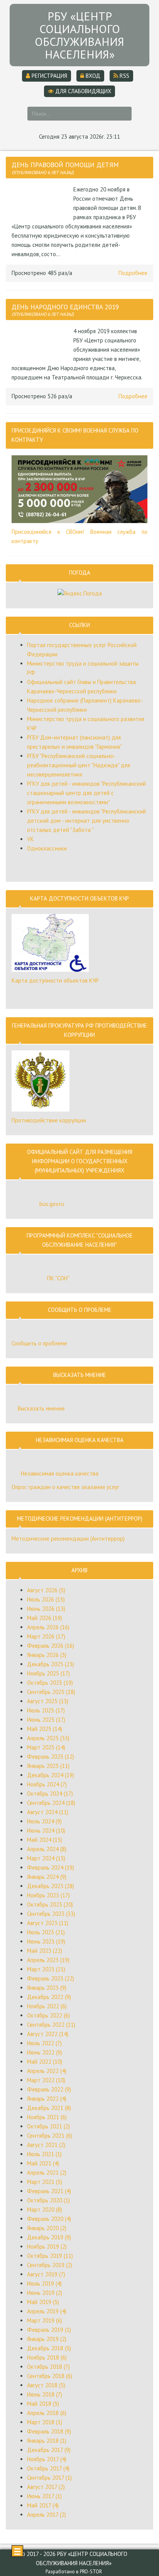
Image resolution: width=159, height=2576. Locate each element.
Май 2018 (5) (43, 2404)
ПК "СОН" (58, 1278)
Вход (92, 76)
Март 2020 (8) (45, 2210)
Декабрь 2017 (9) (49, 2450)
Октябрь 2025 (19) (50, 1683)
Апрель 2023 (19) (48, 1960)
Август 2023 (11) (48, 1923)
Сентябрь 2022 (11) (51, 2025)
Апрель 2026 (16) (48, 1627)
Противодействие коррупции (49, 1120)
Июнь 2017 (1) (44, 2496)
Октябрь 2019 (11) (50, 2256)
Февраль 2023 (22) (51, 1978)
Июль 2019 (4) (44, 2283)
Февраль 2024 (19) (51, 1867)
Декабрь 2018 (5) (49, 2348)
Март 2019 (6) (45, 2320)
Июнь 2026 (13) (46, 1609)
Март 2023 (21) (46, 1969)
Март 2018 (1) (45, 2422)
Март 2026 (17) (46, 1636)
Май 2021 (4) (43, 2163)
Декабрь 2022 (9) (49, 1997)
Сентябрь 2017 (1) (49, 2478)
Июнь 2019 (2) (45, 2293)
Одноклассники (47, 848)
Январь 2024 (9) (47, 1877)
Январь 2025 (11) (48, 1766)
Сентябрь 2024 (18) (51, 1803)
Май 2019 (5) (43, 2302)
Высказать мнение (41, 1408)
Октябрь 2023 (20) (50, 1904)
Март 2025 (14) (46, 1747)
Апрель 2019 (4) (47, 2311)
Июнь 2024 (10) (46, 1831)
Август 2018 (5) (46, 2385)
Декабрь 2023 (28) (51, 1886)
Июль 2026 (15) (46, 1599)
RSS (124, 76)
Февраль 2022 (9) (49, 2089)
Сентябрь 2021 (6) (50, 2136)
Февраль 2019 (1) (49, 2330)
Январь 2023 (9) (47, 1988)
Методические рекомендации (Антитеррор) (68, 1539)
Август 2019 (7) (46, 2274)
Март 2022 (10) (46, 2080)
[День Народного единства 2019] (41, 344)
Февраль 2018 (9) (49, 2431)
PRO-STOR (91, 2572)
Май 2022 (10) (45, 2062)
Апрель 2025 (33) (48, 1738)
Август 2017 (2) (46, 2487)
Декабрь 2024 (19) (51, 1775)
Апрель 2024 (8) (47, 1849)
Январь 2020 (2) (47, 2228)
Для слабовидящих (82, 91)
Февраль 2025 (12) (51, 1757)
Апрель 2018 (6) (47, 2413)
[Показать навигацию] (17, 2551)
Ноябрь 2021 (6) (47, 2117)
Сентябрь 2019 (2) (50, 2265)
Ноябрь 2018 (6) (47, 2357)
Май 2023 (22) (45, 1951)
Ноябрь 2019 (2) (47, 2246)
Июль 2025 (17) (46, 1710)
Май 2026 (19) (45, 1618)
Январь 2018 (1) (47, 2441)
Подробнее (133, 273)
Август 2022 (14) (48, 2034)
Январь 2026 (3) (47, 1655)
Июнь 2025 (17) (46, 1720)
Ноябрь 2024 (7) (47, 1784)
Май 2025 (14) (45, 1729)
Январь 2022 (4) (47, 2099)
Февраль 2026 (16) (51, 1646)
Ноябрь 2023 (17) (48, 1895)
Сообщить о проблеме (39, 1343)
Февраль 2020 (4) (49, 2219)
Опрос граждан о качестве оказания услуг (65, 1487)
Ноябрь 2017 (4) (47, 2459)
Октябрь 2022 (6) (48, 2015)
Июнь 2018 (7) (45, 2394)
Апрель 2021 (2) (47, 2173)
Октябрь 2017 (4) (48, 2468)
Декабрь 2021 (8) (49, 2108)
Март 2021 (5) (45, 2182)
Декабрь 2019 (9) (49, 2237)
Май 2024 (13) (45, 1840)
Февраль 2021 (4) (49, 2191)
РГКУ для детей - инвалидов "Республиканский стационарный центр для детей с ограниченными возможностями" (86, 793)
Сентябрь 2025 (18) (51, 1692)
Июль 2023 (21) (46, 1932)
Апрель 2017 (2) (47, 2515)
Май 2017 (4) (43, 2505)
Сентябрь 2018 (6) (50, 2376)
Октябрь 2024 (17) (50, 1794)
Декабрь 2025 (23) (51, 1664)
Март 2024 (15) (46, 1858)
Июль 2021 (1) (44, 2154)
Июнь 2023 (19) (46, 1941)
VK (30, 839)
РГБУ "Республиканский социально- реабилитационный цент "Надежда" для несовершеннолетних (79, 765)
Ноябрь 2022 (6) (47, 2006)
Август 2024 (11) (48, 1812)
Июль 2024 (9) (44, 1821)
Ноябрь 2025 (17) (48, 1673)
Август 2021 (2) (46, 2145)
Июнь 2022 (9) (45, 2052)
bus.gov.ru (52, 1204)
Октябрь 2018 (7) (48, 2367)
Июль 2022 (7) (44, 2043)
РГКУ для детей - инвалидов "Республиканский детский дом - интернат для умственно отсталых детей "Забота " (86, 821)
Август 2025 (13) (48, 1701)
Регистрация (49, 76)
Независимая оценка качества (60, 1473)
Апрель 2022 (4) (47, 2071)
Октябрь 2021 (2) (48, 2126)
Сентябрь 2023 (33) (51, 1914)
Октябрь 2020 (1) (48, 2200)
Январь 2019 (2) (47, 2339)
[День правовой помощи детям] (41, 202)
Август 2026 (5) (46, 1590)
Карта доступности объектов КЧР (55, 980)
